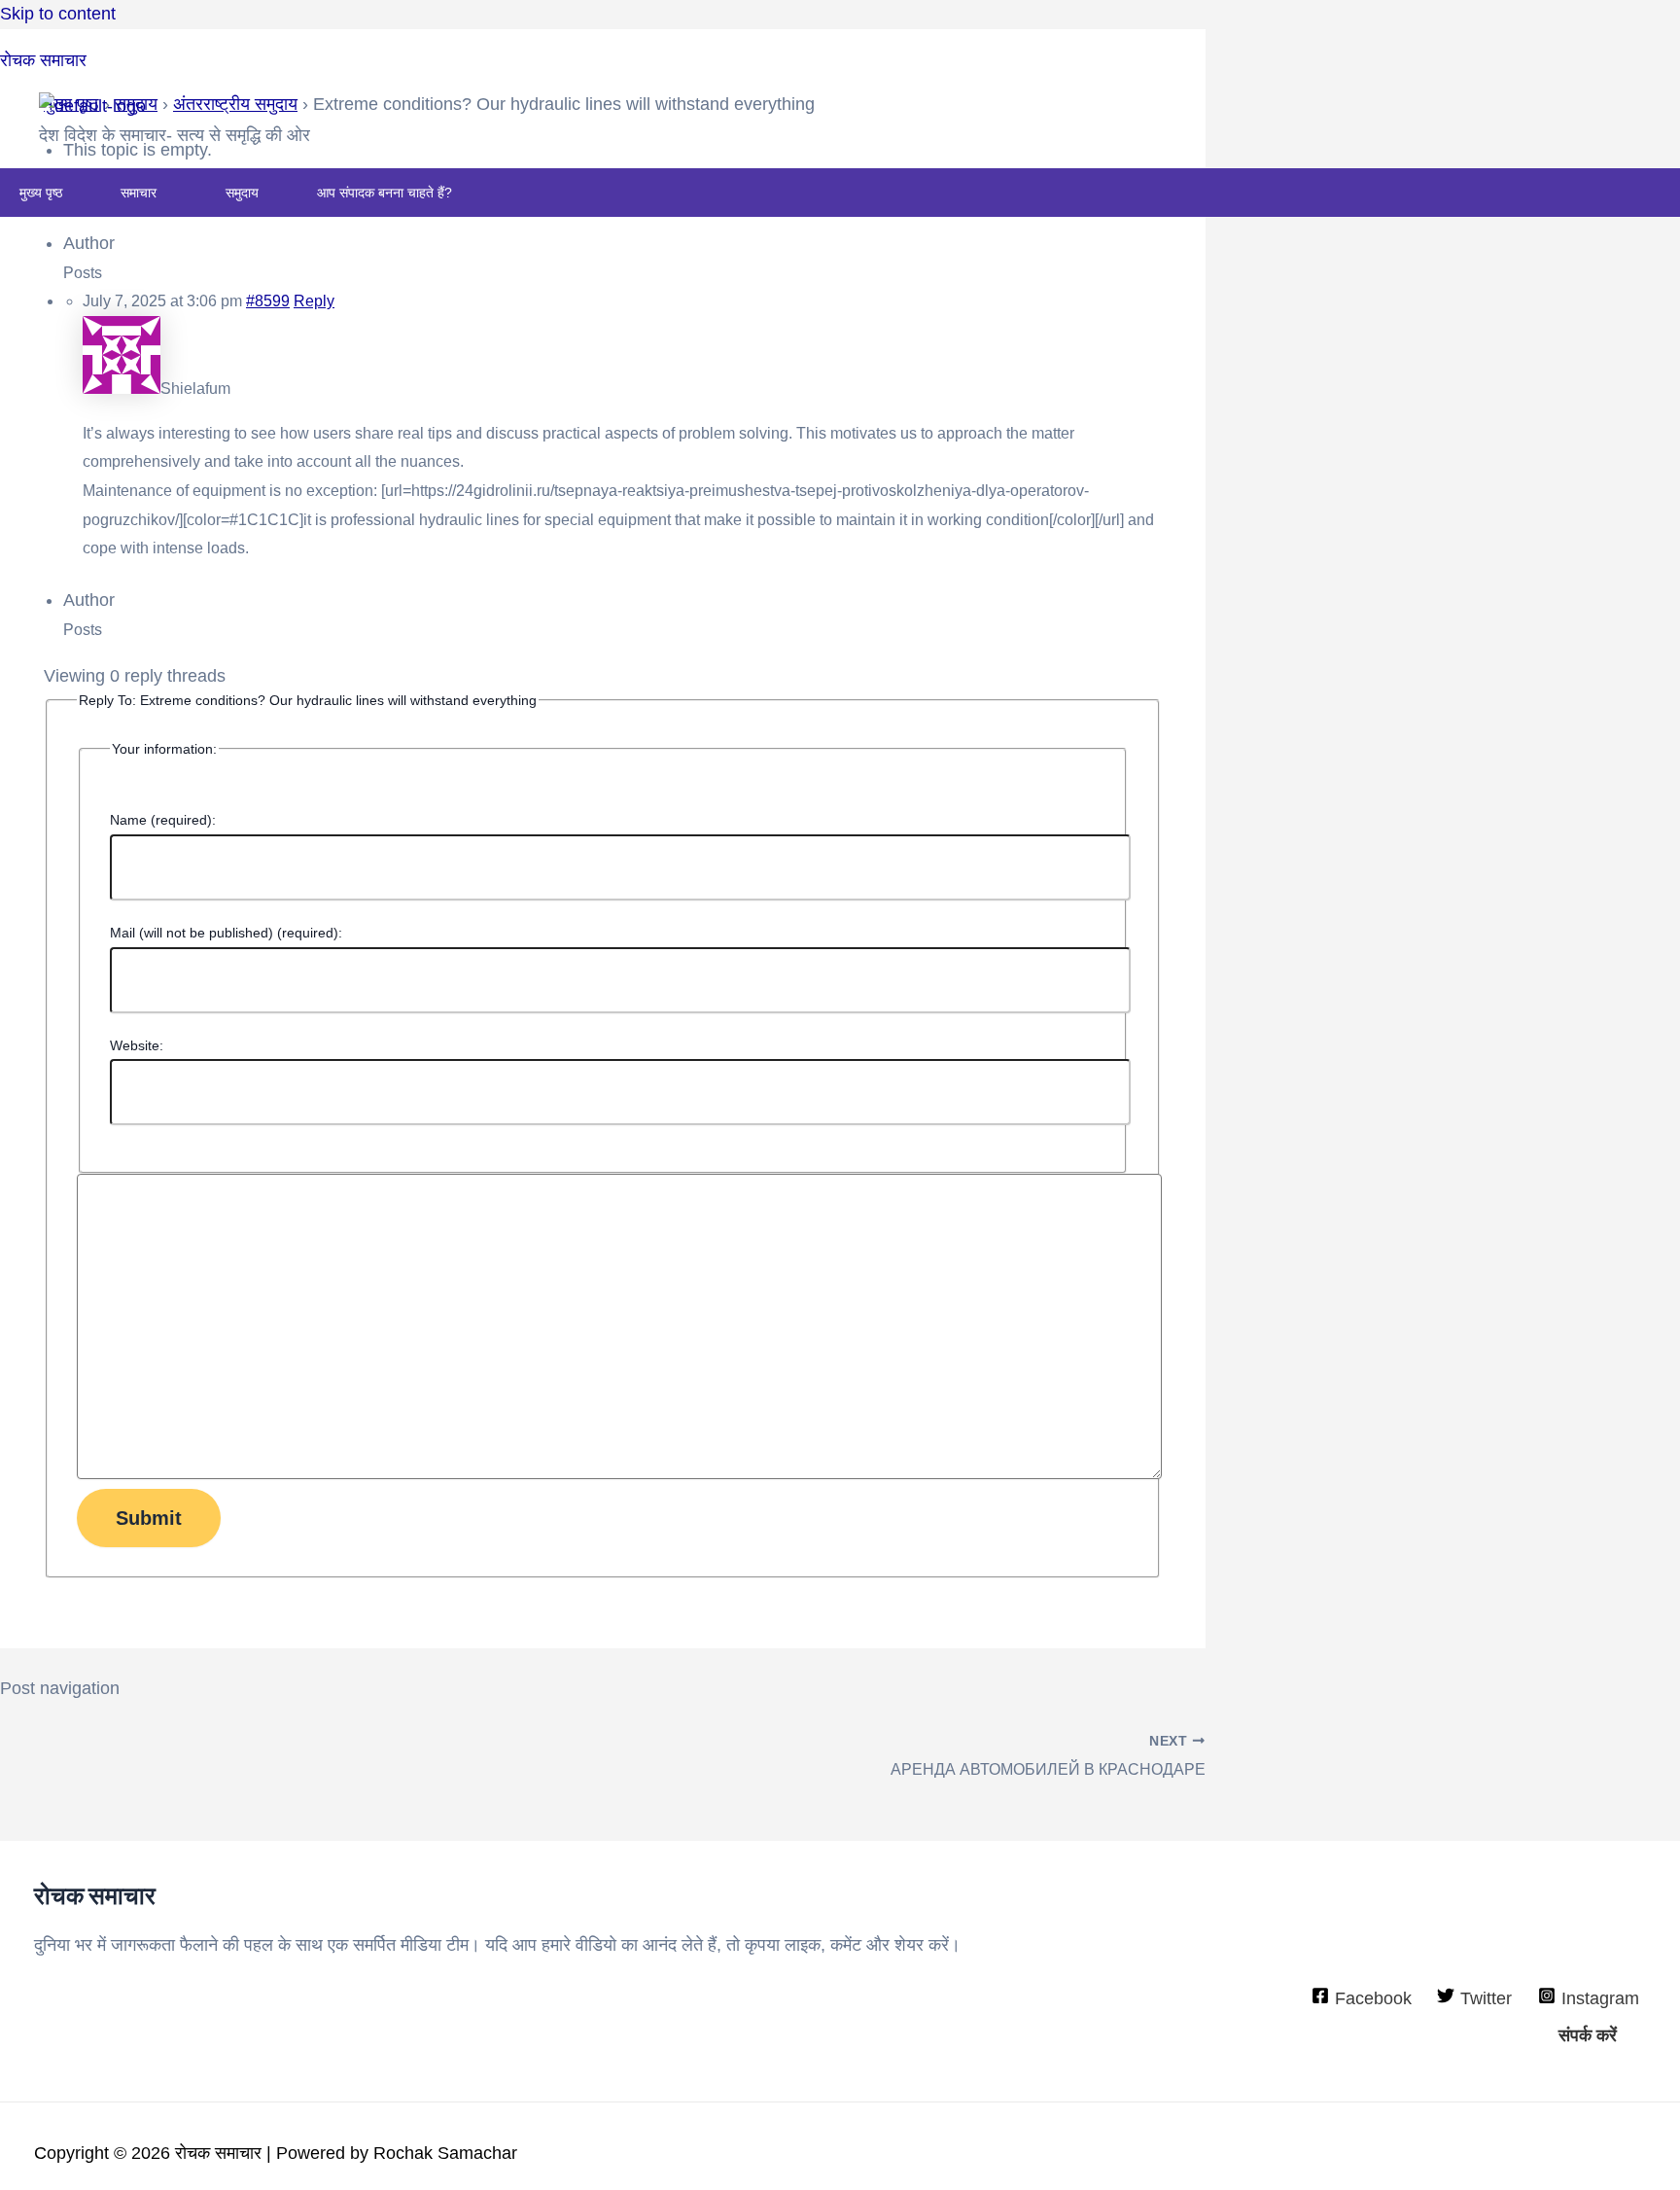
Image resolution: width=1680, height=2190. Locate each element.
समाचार (139, 193)
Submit (149, 1518)
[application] (164, 193)
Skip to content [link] (58, 14)
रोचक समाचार (43, 60)
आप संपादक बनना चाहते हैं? (385, 193)
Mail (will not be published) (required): (226, 933)
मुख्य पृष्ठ (41, 193)
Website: (137, 1045)
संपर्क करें (1588, 2035)
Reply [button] (314, 301)
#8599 (268, 301)
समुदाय (242, 193)
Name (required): (163, 820)
